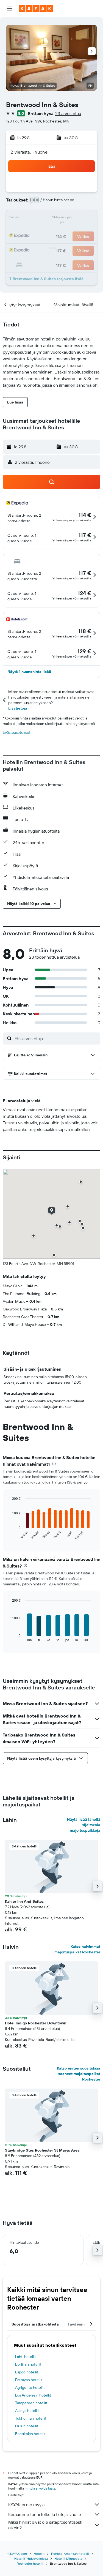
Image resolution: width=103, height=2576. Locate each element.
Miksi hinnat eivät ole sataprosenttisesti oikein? (45, 2525)
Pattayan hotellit (29, 2380)
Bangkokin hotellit (30, 2434)
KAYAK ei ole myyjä (26, 2504)
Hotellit (39, 2554)
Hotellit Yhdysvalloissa (31, 2559)
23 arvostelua (68, 113)
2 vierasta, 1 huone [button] (29, 152)
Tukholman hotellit (31, 2418)
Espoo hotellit (27, 2372)
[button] (9, 9)
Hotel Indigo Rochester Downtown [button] (36, 2023)
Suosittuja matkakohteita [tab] (35, 2324)
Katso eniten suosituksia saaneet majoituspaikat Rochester (79, 2074)
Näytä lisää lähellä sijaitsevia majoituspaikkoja (84, 1825)
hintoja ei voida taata (40, 2488)
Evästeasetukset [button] (17, 732)
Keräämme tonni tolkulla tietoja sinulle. (45, 2514)
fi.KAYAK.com (17, 2554)
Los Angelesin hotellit (33, 2395)
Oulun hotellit (27, 2426)
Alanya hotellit (27, 2411)
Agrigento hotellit (30, 2387)
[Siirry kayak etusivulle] (36, 9)
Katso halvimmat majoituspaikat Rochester (77, 1949)
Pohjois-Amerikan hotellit (70, 2554)
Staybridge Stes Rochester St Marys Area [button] (42, 2150)
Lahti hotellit (26, 2357)
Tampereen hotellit (31, 2403)
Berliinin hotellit (28, 2364)
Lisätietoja (18, 708)
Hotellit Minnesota (68, 2559)
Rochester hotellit (30, 2563)
